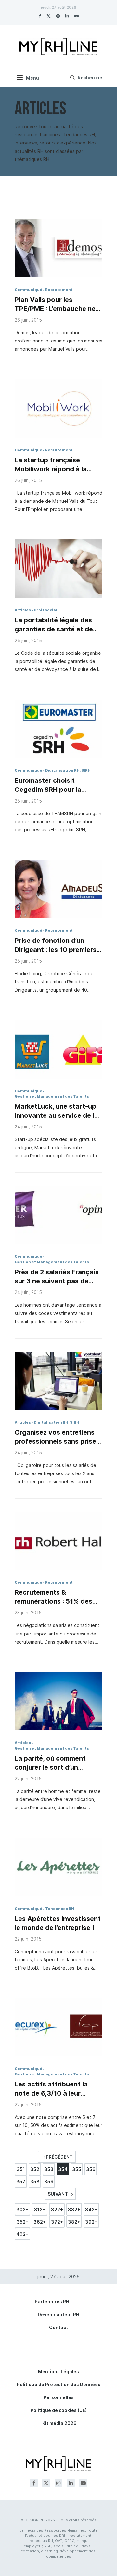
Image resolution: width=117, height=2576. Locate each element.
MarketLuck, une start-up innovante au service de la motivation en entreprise (56, 1111)
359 (49, 2182)
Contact (58, 2327)
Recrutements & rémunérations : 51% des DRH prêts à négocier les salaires (54, 1597)
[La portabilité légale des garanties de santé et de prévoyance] (58, 569)
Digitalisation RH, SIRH (68, 770)
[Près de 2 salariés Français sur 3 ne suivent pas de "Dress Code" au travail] (58, 1215)
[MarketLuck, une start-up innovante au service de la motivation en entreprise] (58, 1049)
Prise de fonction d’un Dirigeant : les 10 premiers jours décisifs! (56, 945)
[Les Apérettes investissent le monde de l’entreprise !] (58, 1867)
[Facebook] (40, 16)
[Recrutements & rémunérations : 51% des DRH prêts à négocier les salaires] (58, 1541)
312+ (40, 2209)
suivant (58, 2194)
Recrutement (59, 290)
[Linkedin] (67, 16)
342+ (91, 2209)
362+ (40, 2222)
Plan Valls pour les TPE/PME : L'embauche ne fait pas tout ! (55, 305)
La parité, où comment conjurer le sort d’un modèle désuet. (50, 1763)
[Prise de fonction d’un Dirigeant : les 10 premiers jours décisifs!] (58, 889)
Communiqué (28, 290)
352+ (23, 2222)
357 (21, 2182)
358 (35, 2182)
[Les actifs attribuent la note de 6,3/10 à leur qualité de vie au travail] (58, 2027)
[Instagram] (58, 16)
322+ (57, 2209)
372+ (57, 2222)
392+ (91, 2222)
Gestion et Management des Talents (52, 1096)
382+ (74, 2222)
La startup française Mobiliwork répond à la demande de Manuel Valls (55, 465)
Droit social (45, 610)
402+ (22, 2234)
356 (91, 2169)
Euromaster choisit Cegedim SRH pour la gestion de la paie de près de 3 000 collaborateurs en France (58, 785)
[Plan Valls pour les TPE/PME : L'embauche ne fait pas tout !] (58, 248)
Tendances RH (60, 1909)
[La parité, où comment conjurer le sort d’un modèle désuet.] (58, 1701)
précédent (59, 2157)
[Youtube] (77, 16)
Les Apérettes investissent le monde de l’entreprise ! (58, 1923)
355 (77, 2169)
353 (49, 2169)
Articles (23, 610)
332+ (74, 2209)
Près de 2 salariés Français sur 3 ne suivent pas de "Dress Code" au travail (57, 1277)
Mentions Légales (58, 2371)
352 (35, 2169)
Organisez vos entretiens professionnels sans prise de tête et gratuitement (55, 1437)
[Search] (85, 78)
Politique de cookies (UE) (59, 2410)
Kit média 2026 (59, 2423)
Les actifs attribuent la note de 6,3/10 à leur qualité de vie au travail (52, 2089)
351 (21, 2169)
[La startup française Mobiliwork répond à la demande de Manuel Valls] (58, 409)
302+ (22, 2209)
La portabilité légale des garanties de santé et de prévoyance (54, 625)
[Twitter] (49, 16)
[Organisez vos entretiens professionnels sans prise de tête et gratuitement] (58, 1381)
